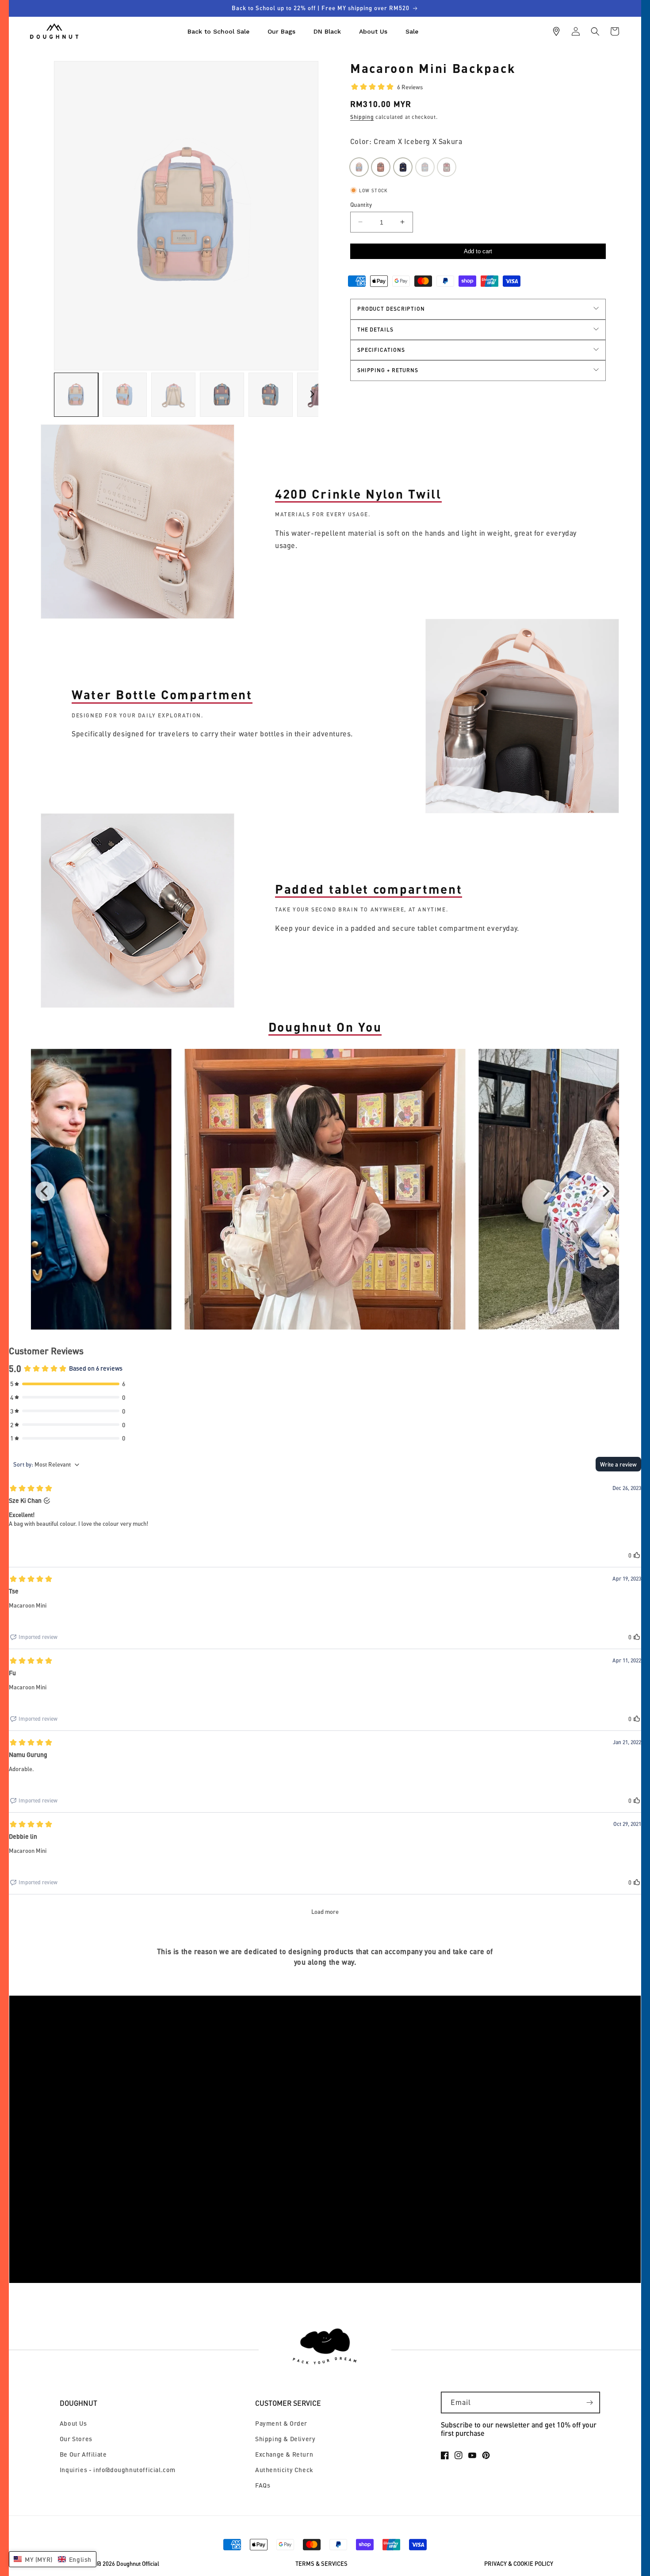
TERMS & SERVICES (321, 2564)
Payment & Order (281, 2423)
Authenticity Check (284, 2470)
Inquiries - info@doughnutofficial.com (118, 2470)
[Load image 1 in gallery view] (76, 395)
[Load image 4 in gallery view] (222, 395)
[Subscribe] (589, 2403)
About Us (73, 2423)
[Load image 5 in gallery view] (271, 395)
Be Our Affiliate (83, 2454)
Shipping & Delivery (285, 2439)
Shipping (362, 116)
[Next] (605, 1191)
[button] (595, 31)
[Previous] (45, 1191)
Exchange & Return (284, 2454)
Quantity (361, 204)
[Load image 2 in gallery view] (125, 395)
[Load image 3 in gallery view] (173, 395)
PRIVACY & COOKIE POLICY (519, 2564)
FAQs (263, 2485)
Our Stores (76, 2439)
